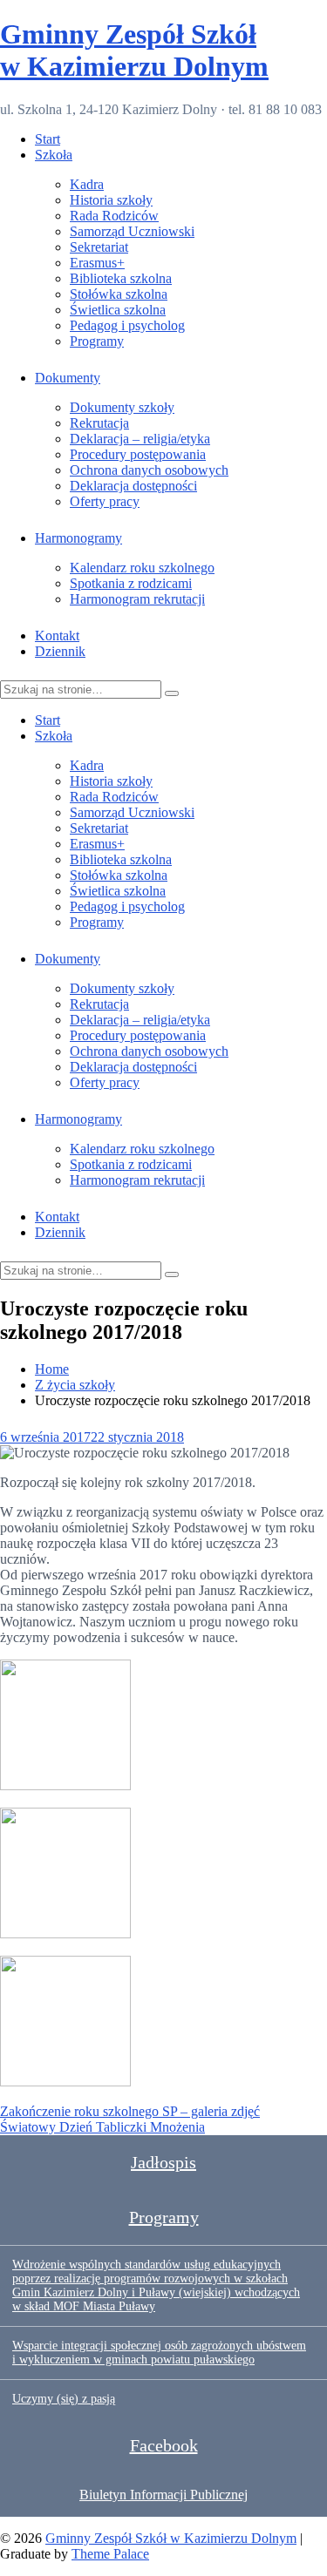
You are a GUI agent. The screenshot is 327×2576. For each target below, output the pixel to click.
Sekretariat (99, 247)
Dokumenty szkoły (122, 407)
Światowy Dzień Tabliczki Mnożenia (102, 2127)
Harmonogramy (78, 538)
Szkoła (54, 155)
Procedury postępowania (138, 454)
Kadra (87, 184)
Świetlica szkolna (118, 310)
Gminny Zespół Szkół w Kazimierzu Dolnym (134, 50)
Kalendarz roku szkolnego (142, 568)
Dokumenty (68, 378)
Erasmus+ (97, 263)
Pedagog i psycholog (127, 325)
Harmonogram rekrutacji (137, 599)
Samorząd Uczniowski (132, 231)
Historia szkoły (111, 200)
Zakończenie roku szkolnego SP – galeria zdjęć (130, 2111)
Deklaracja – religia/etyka (140, 439)
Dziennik (60, 651)
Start (48, 139)
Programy (97, 341)
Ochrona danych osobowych (149, 470)
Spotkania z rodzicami (131, 583)
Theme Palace (110, 2554)
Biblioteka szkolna (121, 278)
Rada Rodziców (114, 216)
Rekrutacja (99, 423)
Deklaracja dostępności (133, 486)
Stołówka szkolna (119, 294)
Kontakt (57, 636)
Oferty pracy (105, 501)
